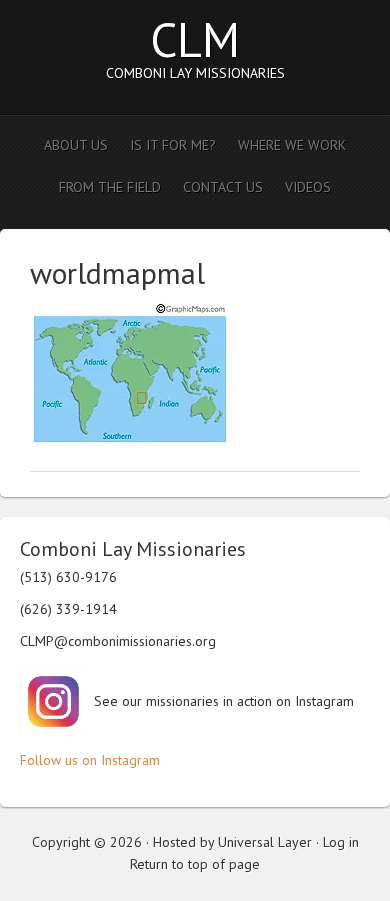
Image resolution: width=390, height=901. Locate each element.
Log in (341, 842)
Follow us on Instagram (90, 760)
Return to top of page (195, 864)
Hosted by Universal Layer (232, 842)
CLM (195, 39)
